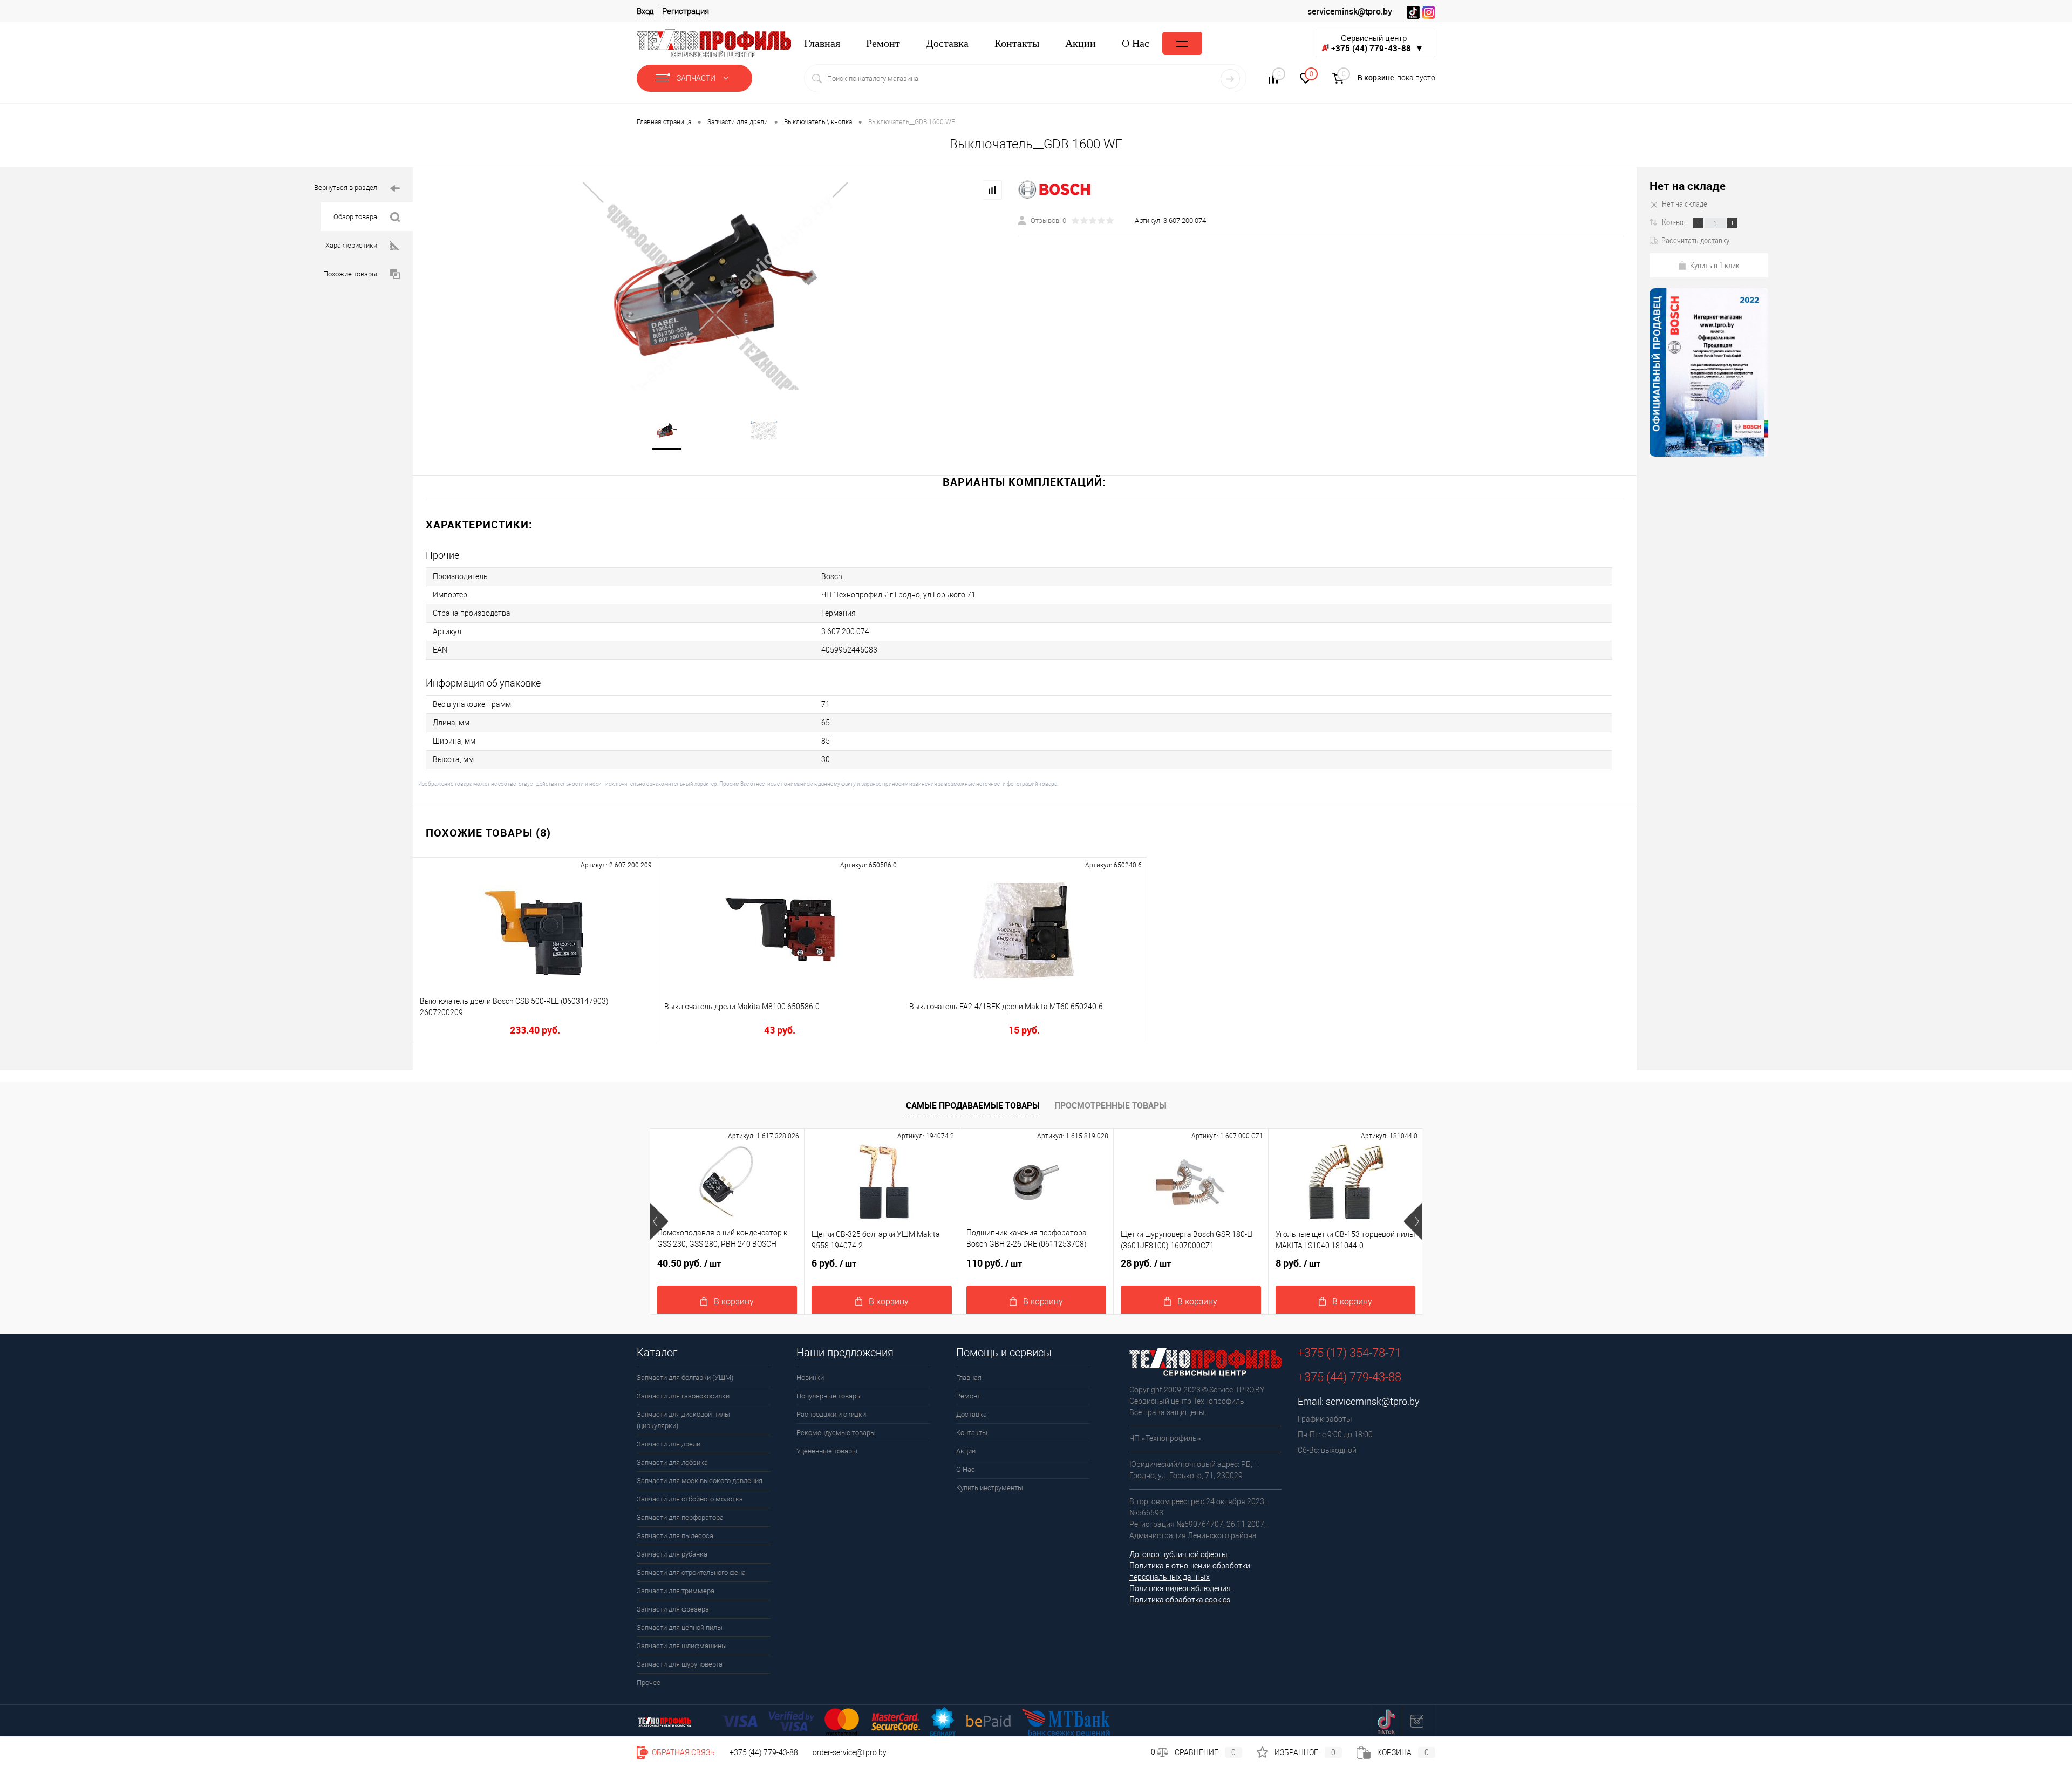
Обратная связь (683, 1752)
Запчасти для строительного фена (691, 1572)
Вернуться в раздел (346, 188)
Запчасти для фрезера (673, 1609)
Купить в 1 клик (1715, 265)
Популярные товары (829, 1396)
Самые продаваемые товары (973, 1105)
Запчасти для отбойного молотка (690, 1499)
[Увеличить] (715, 285)
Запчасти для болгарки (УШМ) (685, 1378)
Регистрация (686, 11)
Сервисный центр (1377, 43)
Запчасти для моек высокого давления (700, 1481)
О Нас (1136, 43)
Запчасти (697, 78)
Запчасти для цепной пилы (680, 1627)
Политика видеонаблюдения (1180, 1588)
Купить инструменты (990, 1488)
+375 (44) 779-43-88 (764, 1752)
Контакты (1017, 43)
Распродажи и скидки (831, 1414)
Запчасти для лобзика (672, 1462)
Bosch (832, 576)
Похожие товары (350, 274)
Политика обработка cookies (1180, 1600)
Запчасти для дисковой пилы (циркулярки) (683, 1420)
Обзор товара (355, 217)
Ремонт (883, 43)
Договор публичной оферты (1178, 1554)
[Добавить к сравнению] (992, 190)
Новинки (810, 1378)
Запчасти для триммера (676, 1591)
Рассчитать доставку (1695, 240)
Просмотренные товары (1110, 1105)
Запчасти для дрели (669, 1444)
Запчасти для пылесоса (675, 1536)
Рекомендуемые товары (836, 1433)
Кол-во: (1674, 222)
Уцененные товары (827, 1451)
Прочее (649, 1683)
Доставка (947, 43)
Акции (1081, 43)
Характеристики (351, 245)
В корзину (734, 1302)
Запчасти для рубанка (672, 1554)
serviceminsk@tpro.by (1350, 11)
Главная (822, 43)
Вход (645, 11)
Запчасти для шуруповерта (680, 1664)
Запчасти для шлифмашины (682, 1646)
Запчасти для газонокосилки (683, 1396)
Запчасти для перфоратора (680, 1517)
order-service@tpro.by (850, 1752)
